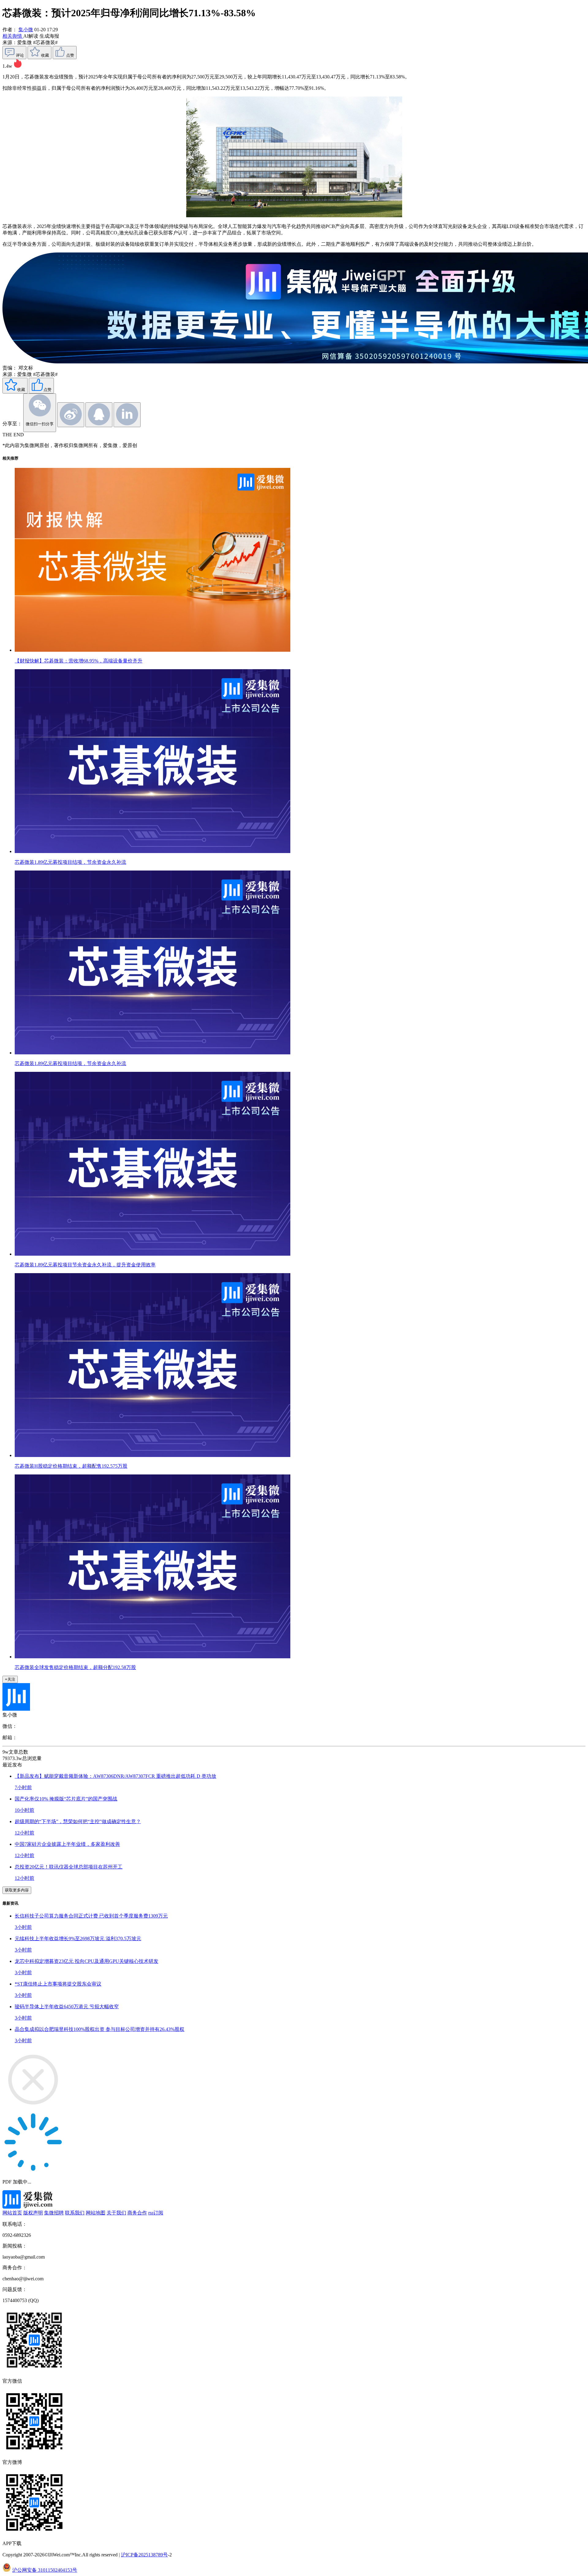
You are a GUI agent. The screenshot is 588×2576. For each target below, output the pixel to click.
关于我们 (116, 2213)
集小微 (26, 30)
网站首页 (12, 2213)
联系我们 (75, 2213)
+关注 (10, 1679)
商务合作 (137, 2213)
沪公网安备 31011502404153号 (45, 2570)
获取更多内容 (17, 1890)
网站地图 (96, 2213)
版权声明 (33, 2213)
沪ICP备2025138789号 (144, 2555)
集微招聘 (54, 2213)
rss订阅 (156, 2213)
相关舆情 (13, 36)
